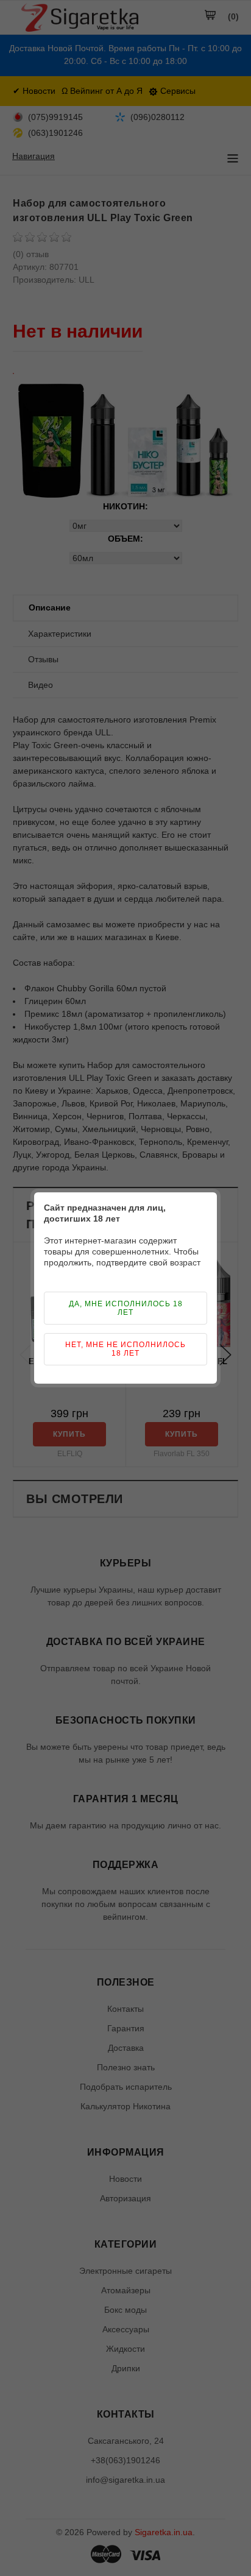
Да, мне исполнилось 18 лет (126, 1308)
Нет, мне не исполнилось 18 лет (125, 1349)
